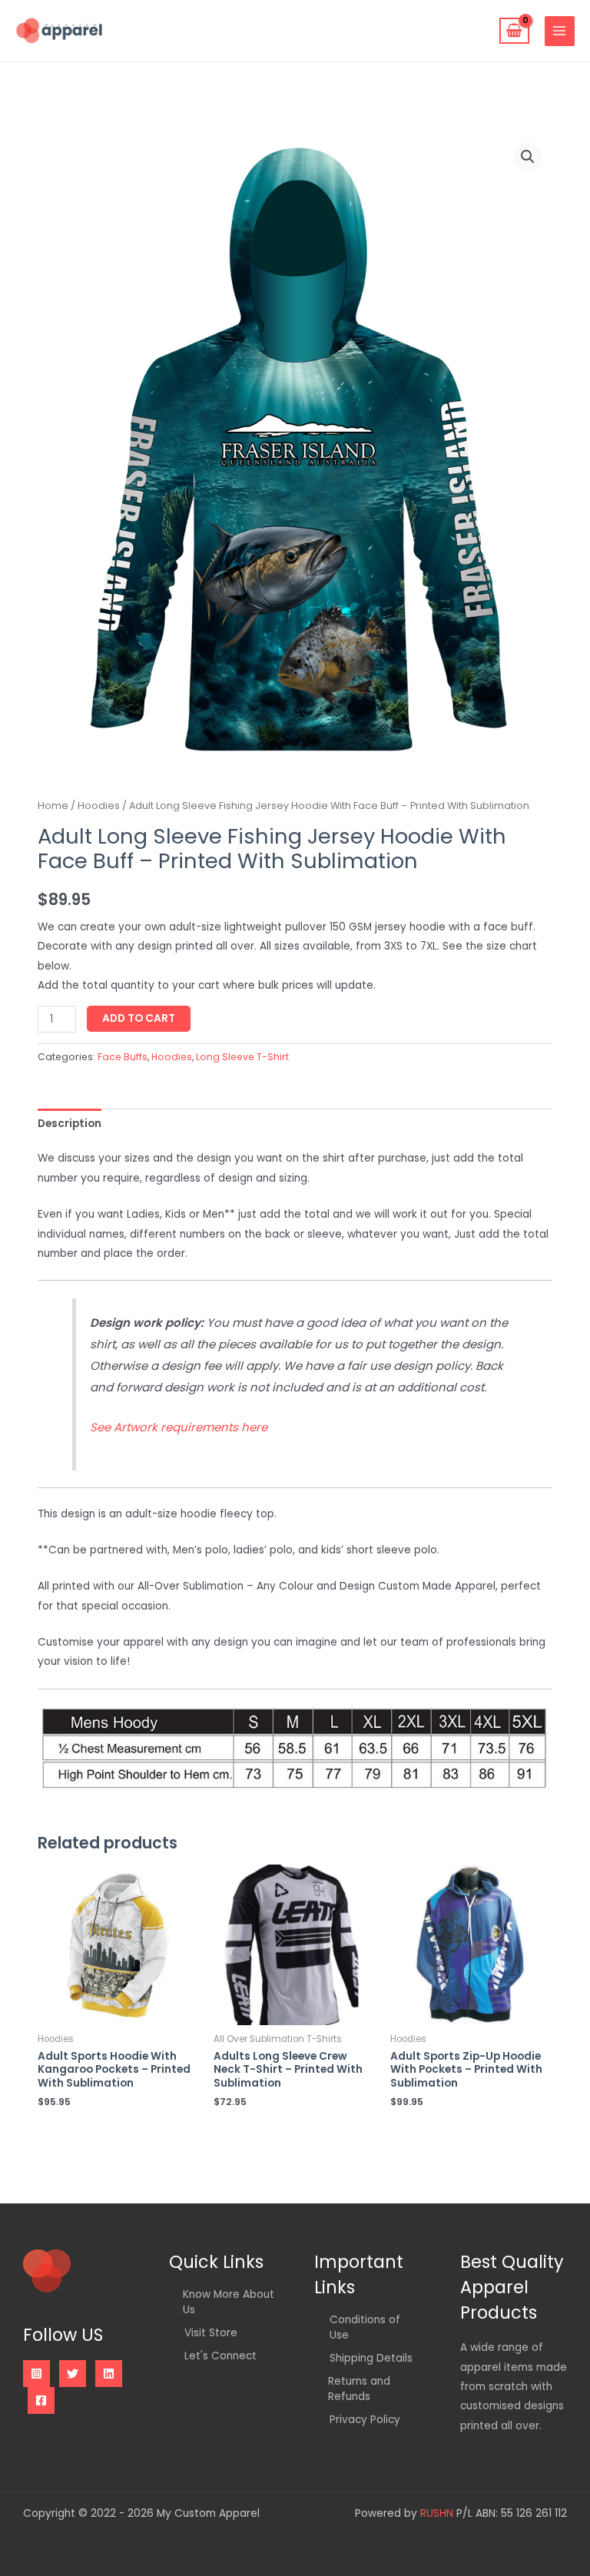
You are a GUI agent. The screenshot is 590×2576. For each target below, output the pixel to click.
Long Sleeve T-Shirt (242, 1057)
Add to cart (139, 1018)
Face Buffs (123, 1057)
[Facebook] (41, 2400)
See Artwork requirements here (179, 1427)
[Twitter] (73, 2374)
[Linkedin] (109, 2374)
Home (53, 806)
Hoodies (99, 806)
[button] (528, 157)
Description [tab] (70, 1124)
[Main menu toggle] (560, 31)
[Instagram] (36, 2374)
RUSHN (437, 2513)
